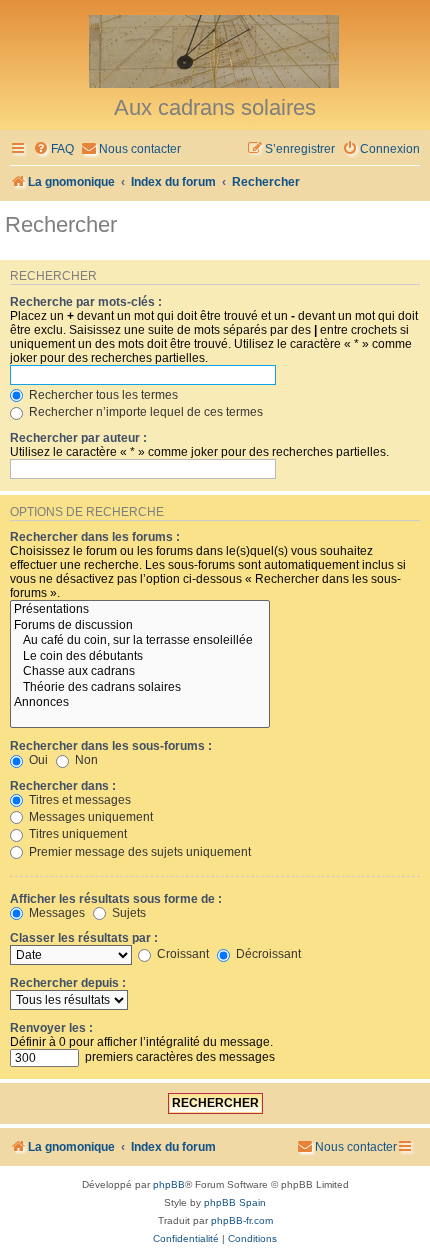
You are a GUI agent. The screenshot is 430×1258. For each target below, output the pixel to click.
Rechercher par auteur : (78, 438)
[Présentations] (140, 610)
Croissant (181, 954)
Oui (37, 760)
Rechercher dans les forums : (95, 537)
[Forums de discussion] (140, 626)
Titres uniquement (76, 834)
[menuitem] (53, 149)
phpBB (169, 1184)
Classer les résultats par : (84, 938)
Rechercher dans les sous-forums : (111, 746)
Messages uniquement (89, 817)
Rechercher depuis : (68, 983)
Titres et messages (78, 800)
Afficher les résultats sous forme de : (116, 899)
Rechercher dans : (63, 786)
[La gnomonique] (215, 50)
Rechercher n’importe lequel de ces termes (144, 412)
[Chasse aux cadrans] (140, 672)
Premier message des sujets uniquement (138, 852)
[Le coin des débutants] (140, 657)
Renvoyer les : (51, 1028)
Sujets (127, 913)
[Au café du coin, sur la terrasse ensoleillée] (140, 641)
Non (85, 760)
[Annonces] (140, 703)
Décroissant (267, 954)
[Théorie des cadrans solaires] (140, 688)
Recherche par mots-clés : (86, 302)
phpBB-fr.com (242, 1220)
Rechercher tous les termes (102, 395)
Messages (55, 913)
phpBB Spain (235, 1202)
